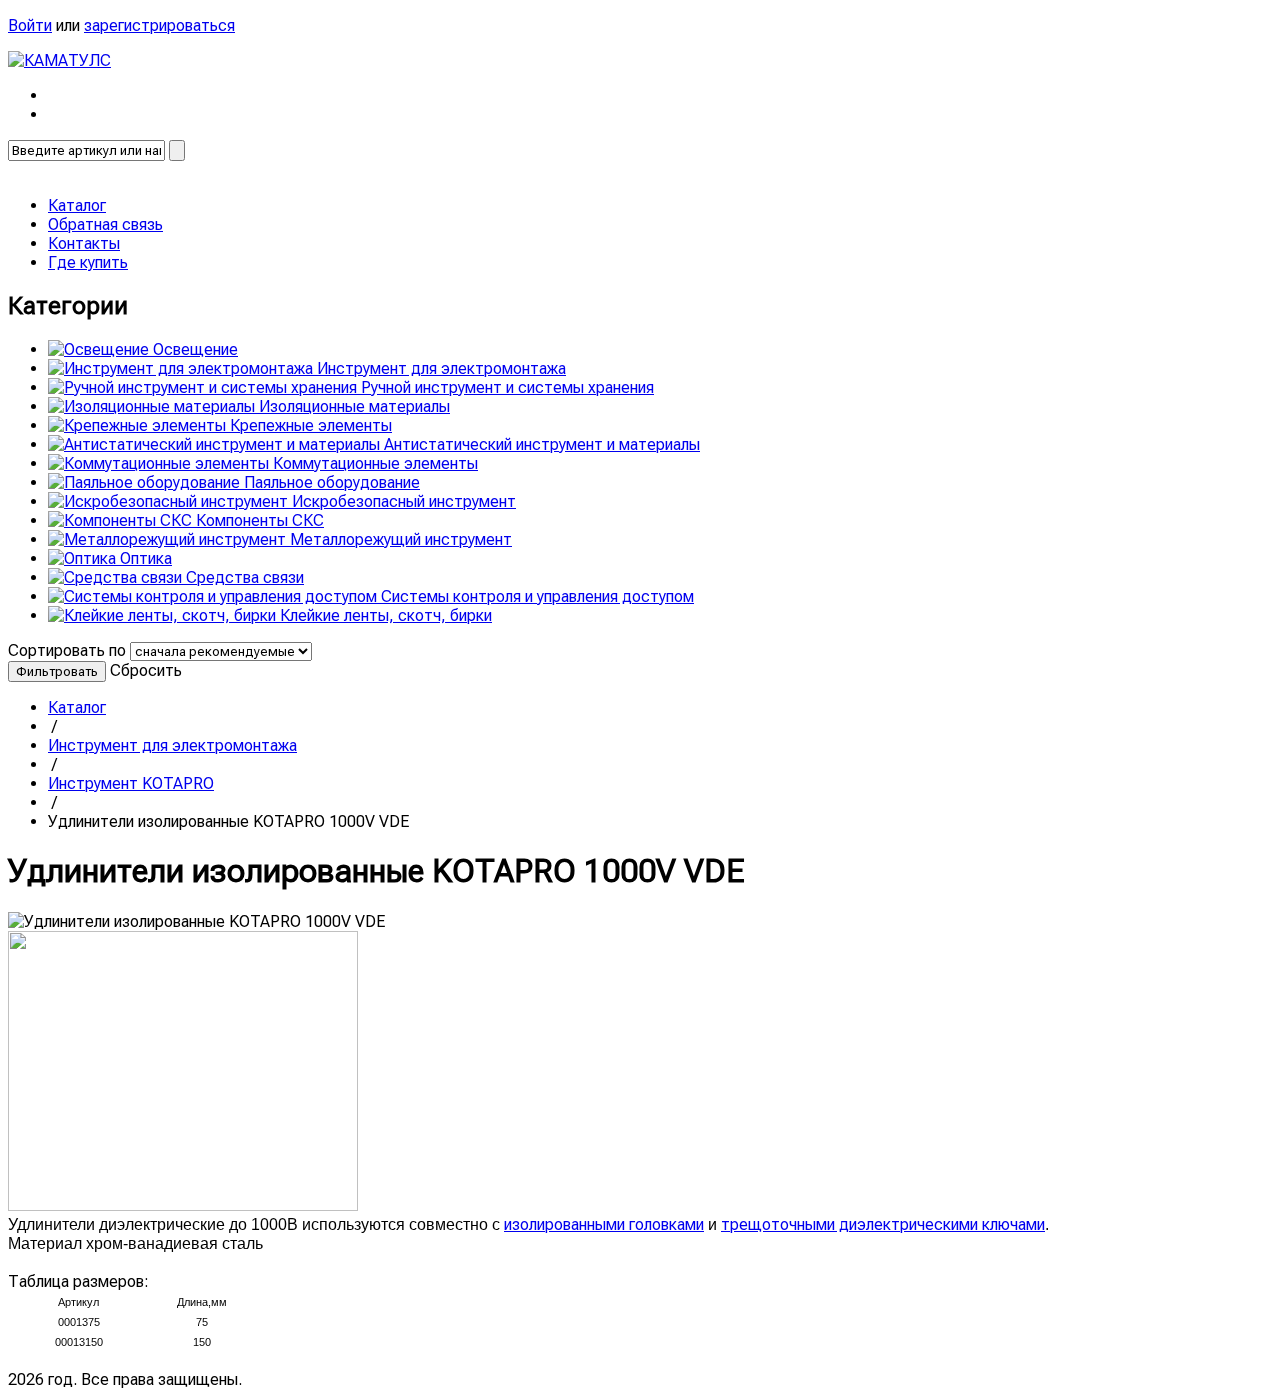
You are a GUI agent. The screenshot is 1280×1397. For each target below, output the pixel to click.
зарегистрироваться (159, 25)
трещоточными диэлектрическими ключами (883, 1224)
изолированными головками (604, 1224)
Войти (30, 25)
